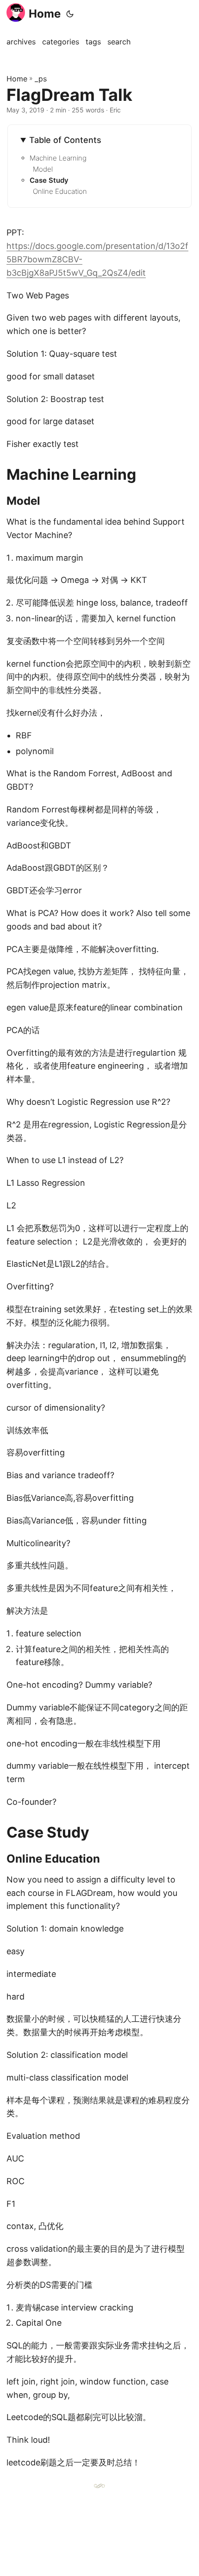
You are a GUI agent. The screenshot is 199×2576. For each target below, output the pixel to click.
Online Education (60, 191)
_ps (41, 79)
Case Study (49, 180)
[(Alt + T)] (70, 14)
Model (43, 169)
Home (45, 14)
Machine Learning (58, 158)
